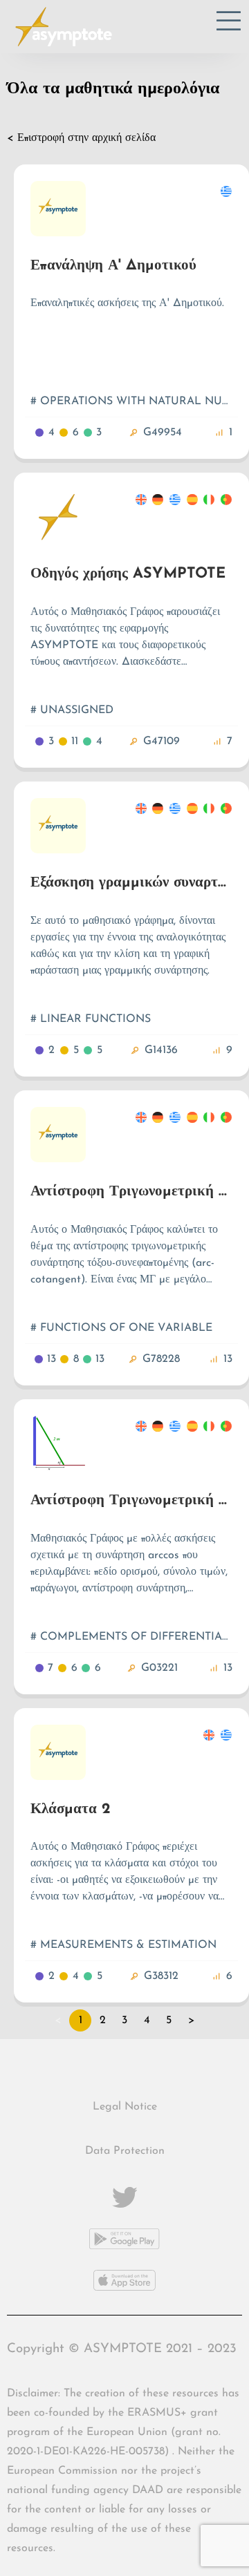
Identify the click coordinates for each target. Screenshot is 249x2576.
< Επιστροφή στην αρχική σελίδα (81, 138)
